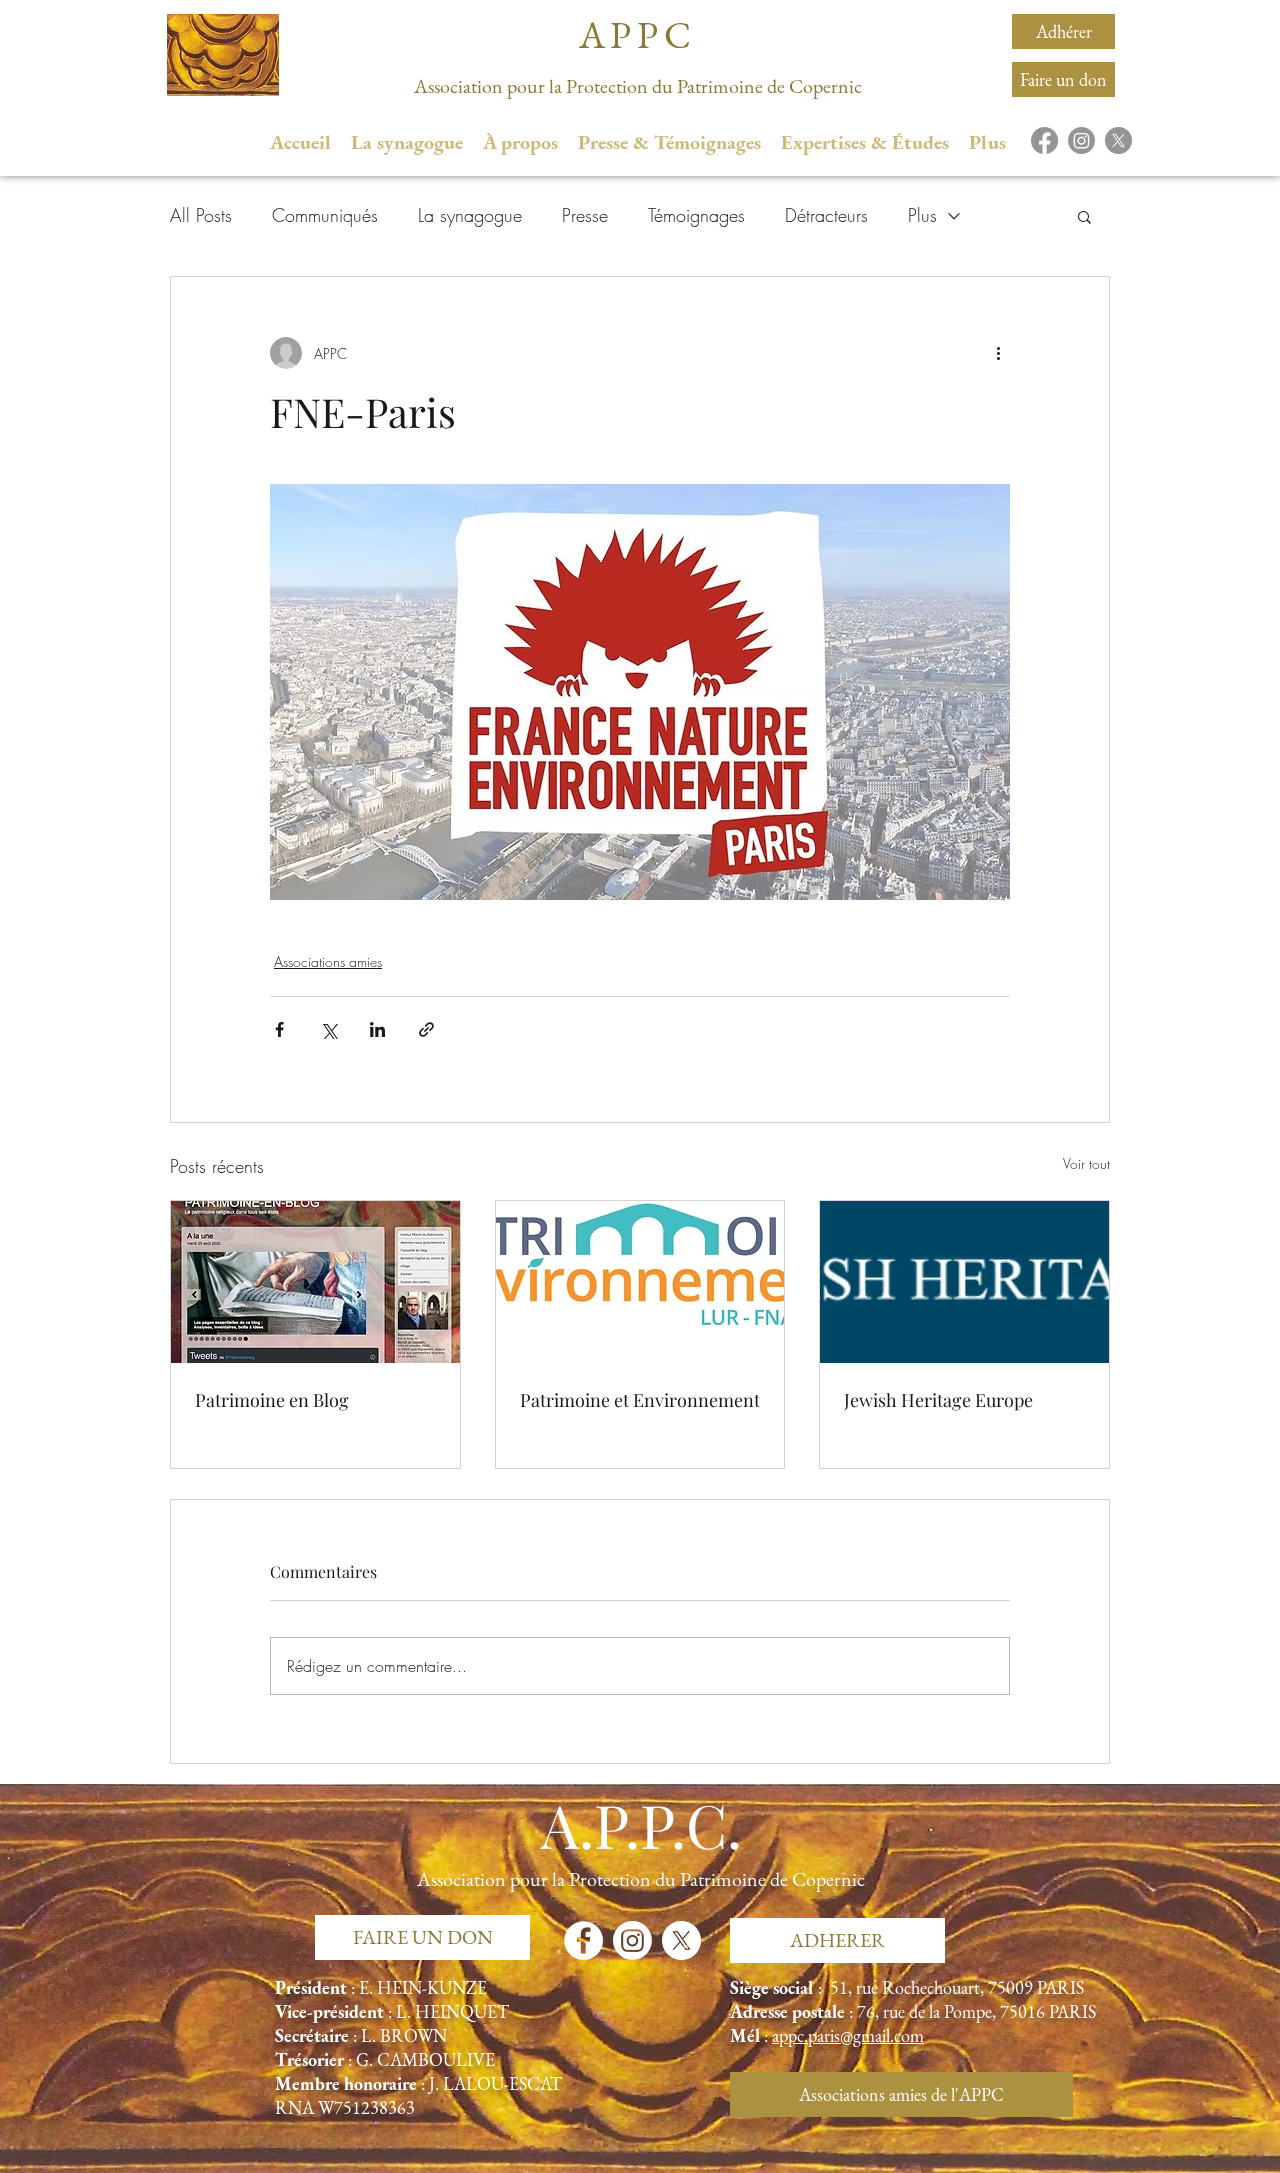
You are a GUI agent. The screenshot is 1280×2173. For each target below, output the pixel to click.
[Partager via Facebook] (279, 1029)
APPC (638, 34)
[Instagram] (1081, 140)
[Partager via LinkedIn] (377, 1029)
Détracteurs (826, 215)
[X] (1118, 140)
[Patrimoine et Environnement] (640, 1282)
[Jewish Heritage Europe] (964, 1282)
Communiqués (325, 215)
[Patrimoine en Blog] (315, 1282)
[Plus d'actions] (998, 353)
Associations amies (328, 961)
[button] (1084, 216)
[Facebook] (1044, 140)
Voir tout (1086, 1163)
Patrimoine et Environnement (640, 1400)
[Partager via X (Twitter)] (328, 1029)
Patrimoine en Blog (272, 1400)
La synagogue (470, 215)
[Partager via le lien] (426, 1029)
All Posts (201, 215)
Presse (585, 215)
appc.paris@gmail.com (848, 2035)
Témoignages (696, 215)
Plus (922, 215)
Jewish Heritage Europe (938, 1400)
